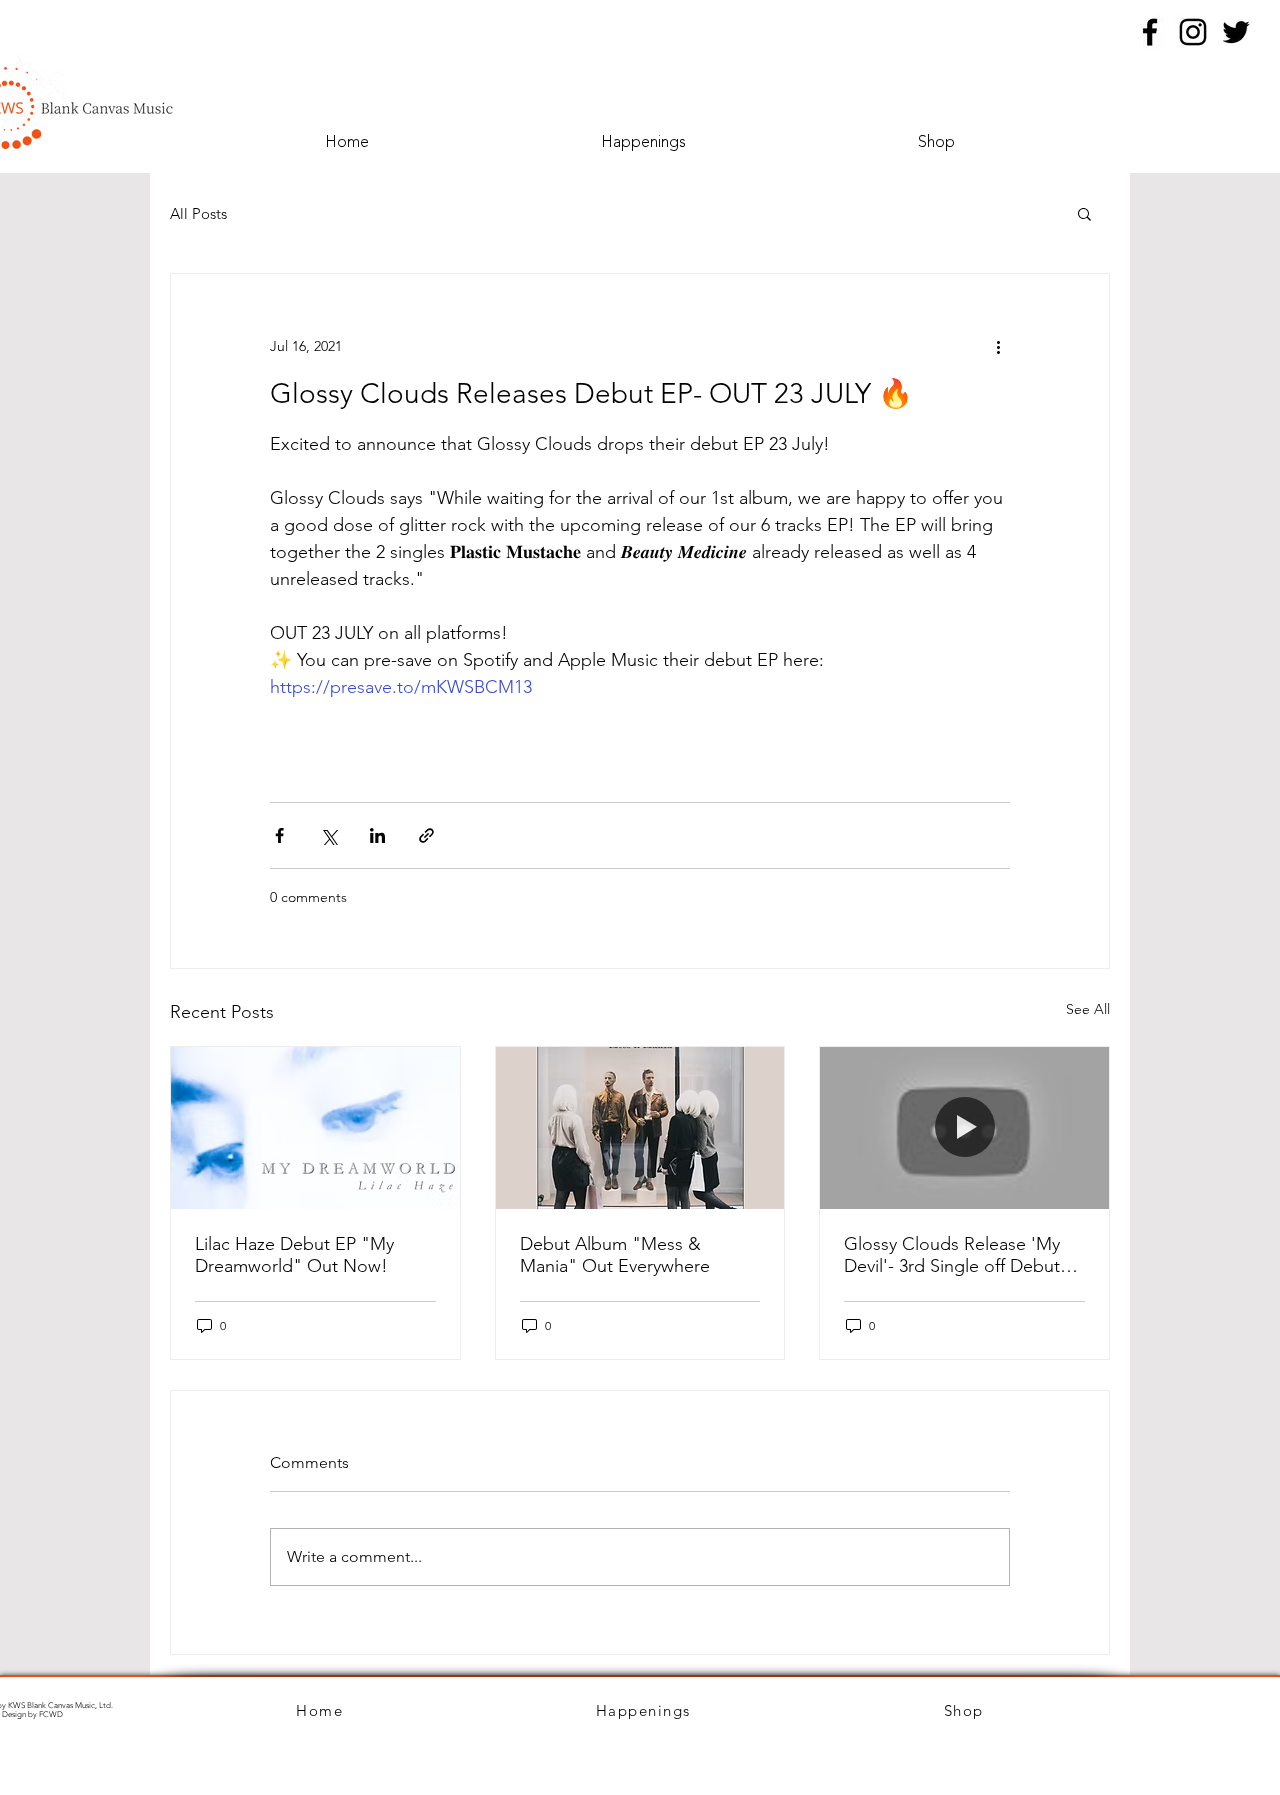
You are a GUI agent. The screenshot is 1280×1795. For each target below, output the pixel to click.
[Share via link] (426, 835)
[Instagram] (1193, 32)
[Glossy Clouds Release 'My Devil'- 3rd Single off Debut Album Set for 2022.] (964, 1128)
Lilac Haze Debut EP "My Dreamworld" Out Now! (294, 1255)
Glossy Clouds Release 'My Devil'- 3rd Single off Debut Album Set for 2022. (952, 1255)
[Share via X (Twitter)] (328, 835)
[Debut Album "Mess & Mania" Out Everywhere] (640, 1128)
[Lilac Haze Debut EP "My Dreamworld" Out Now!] (315, 1128)
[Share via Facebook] (279, 835)
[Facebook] (1150, 32)
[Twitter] (1236, 32)
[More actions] (998, 346)
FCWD (51, 1714)
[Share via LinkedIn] (377, 835)
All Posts (198, 213)
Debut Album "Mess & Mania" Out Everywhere (615, 1255)
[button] (1084, 213)
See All (1088, 1009)
